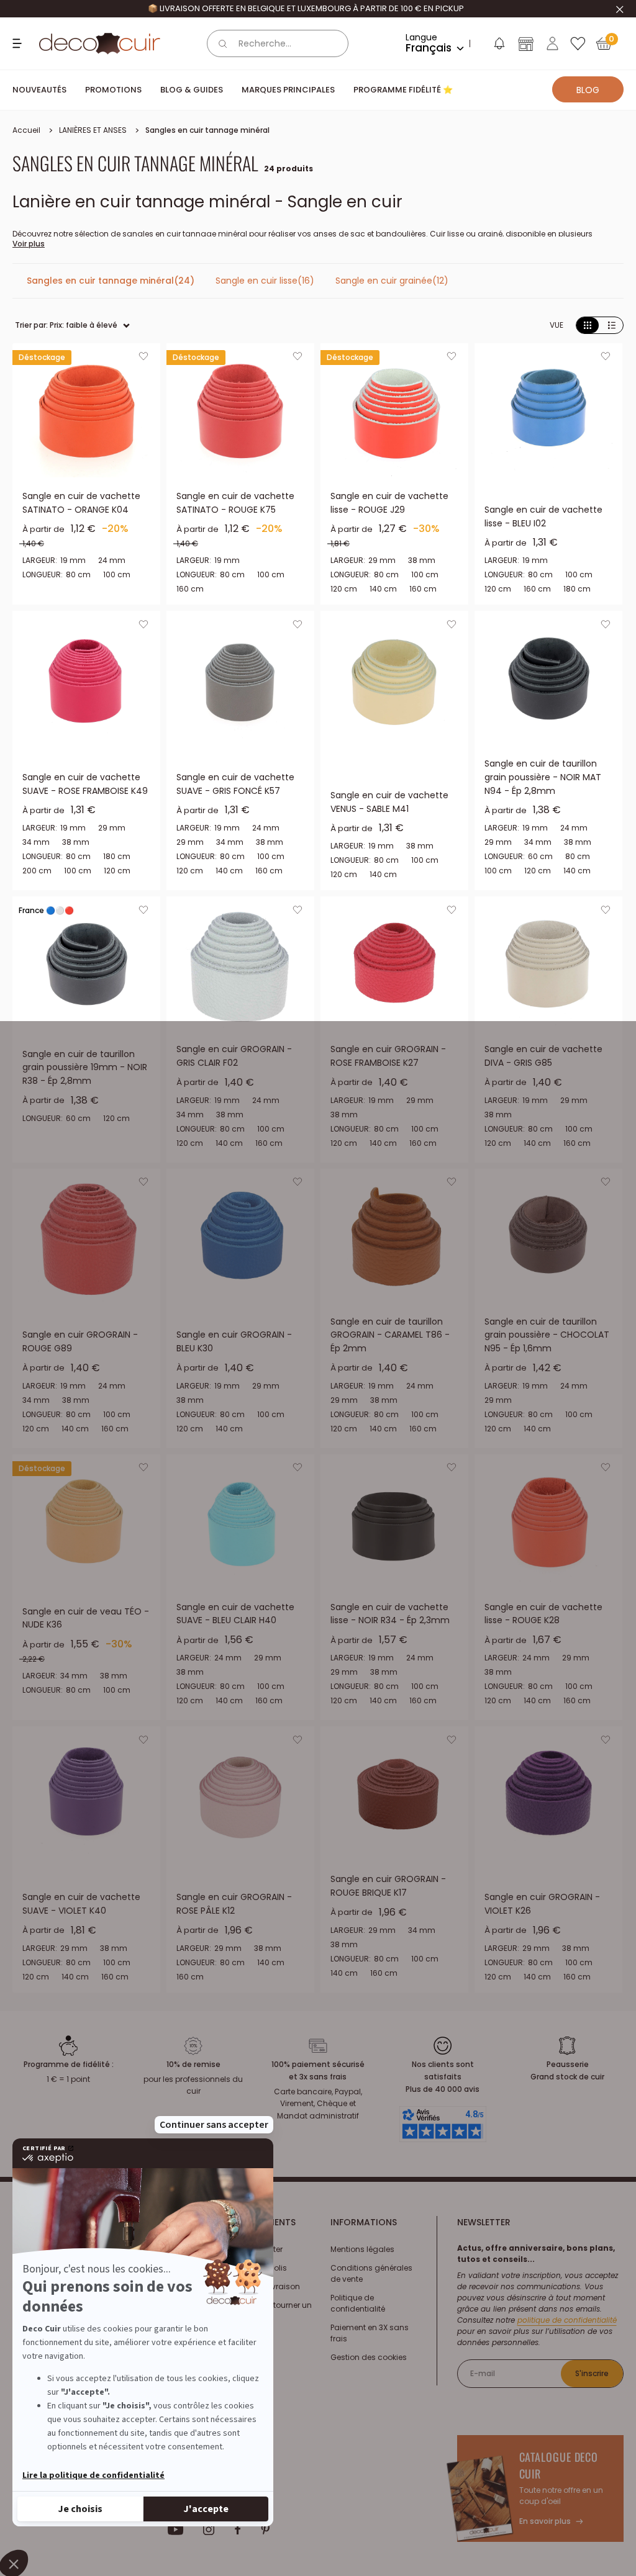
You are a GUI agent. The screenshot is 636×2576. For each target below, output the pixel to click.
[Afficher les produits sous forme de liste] (612, 326)
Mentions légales (362, 2249)
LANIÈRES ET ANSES (93, 130)
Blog (588, 90)
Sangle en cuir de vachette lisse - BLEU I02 (543, 516)
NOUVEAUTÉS (39, 90)
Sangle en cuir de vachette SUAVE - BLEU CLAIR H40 (235, 1614)
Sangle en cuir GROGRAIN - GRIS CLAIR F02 (234, 1056)
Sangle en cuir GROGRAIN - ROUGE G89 (80, 1341)
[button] (499, 46)
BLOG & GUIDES (192, 90)
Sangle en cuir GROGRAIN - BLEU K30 (234, 1341)
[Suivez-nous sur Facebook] (238, 2529)
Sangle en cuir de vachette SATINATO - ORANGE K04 (81, 503)
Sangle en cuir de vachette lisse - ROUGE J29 (389, 503)
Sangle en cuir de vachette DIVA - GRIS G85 (543, 1056)
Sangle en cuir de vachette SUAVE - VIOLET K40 (81, 1904)
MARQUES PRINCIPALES (288, 90)
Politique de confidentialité (358, 2303)
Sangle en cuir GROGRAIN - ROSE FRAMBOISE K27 (388, 1056)
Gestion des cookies (369, 2357)
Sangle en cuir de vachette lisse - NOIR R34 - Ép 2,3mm (390, 1614)
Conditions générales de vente (371, 2273)
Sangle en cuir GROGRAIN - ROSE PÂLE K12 (234, 1904)
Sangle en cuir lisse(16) (265, 281)
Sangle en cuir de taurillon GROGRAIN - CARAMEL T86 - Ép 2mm (390, 1335)
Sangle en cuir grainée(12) (392, 281)
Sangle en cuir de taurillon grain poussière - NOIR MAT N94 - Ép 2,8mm (543, 777)
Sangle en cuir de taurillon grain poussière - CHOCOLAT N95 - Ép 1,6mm (547, 1335)
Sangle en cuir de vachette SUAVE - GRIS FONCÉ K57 (235, 784)
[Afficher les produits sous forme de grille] (588, 326)
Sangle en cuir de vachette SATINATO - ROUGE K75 (235, 503)
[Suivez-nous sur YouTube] (176, 2529)
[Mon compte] (552, 43)
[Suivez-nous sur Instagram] (209, 2529)
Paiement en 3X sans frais (370, 2333)
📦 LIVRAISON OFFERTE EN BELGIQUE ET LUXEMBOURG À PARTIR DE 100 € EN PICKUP (306, 8)
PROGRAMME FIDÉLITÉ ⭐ (403, 90)
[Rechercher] (223, 43)
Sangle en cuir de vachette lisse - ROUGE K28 (543, 1614)
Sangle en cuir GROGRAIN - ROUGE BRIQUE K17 (388, 1886)
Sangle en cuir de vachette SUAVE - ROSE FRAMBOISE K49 (85, 784)
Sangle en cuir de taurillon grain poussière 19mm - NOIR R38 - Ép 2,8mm (85, 1067)
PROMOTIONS (113, 90)
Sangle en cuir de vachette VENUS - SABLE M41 (389, 802)
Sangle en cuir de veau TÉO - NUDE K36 (86, 1618)
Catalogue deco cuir (559, 2465)
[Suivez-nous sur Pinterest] (265, 2529)
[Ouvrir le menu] (19, 43)
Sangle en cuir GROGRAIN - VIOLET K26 (542, 1904)
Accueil (26, 130)
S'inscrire (592, 2373)
